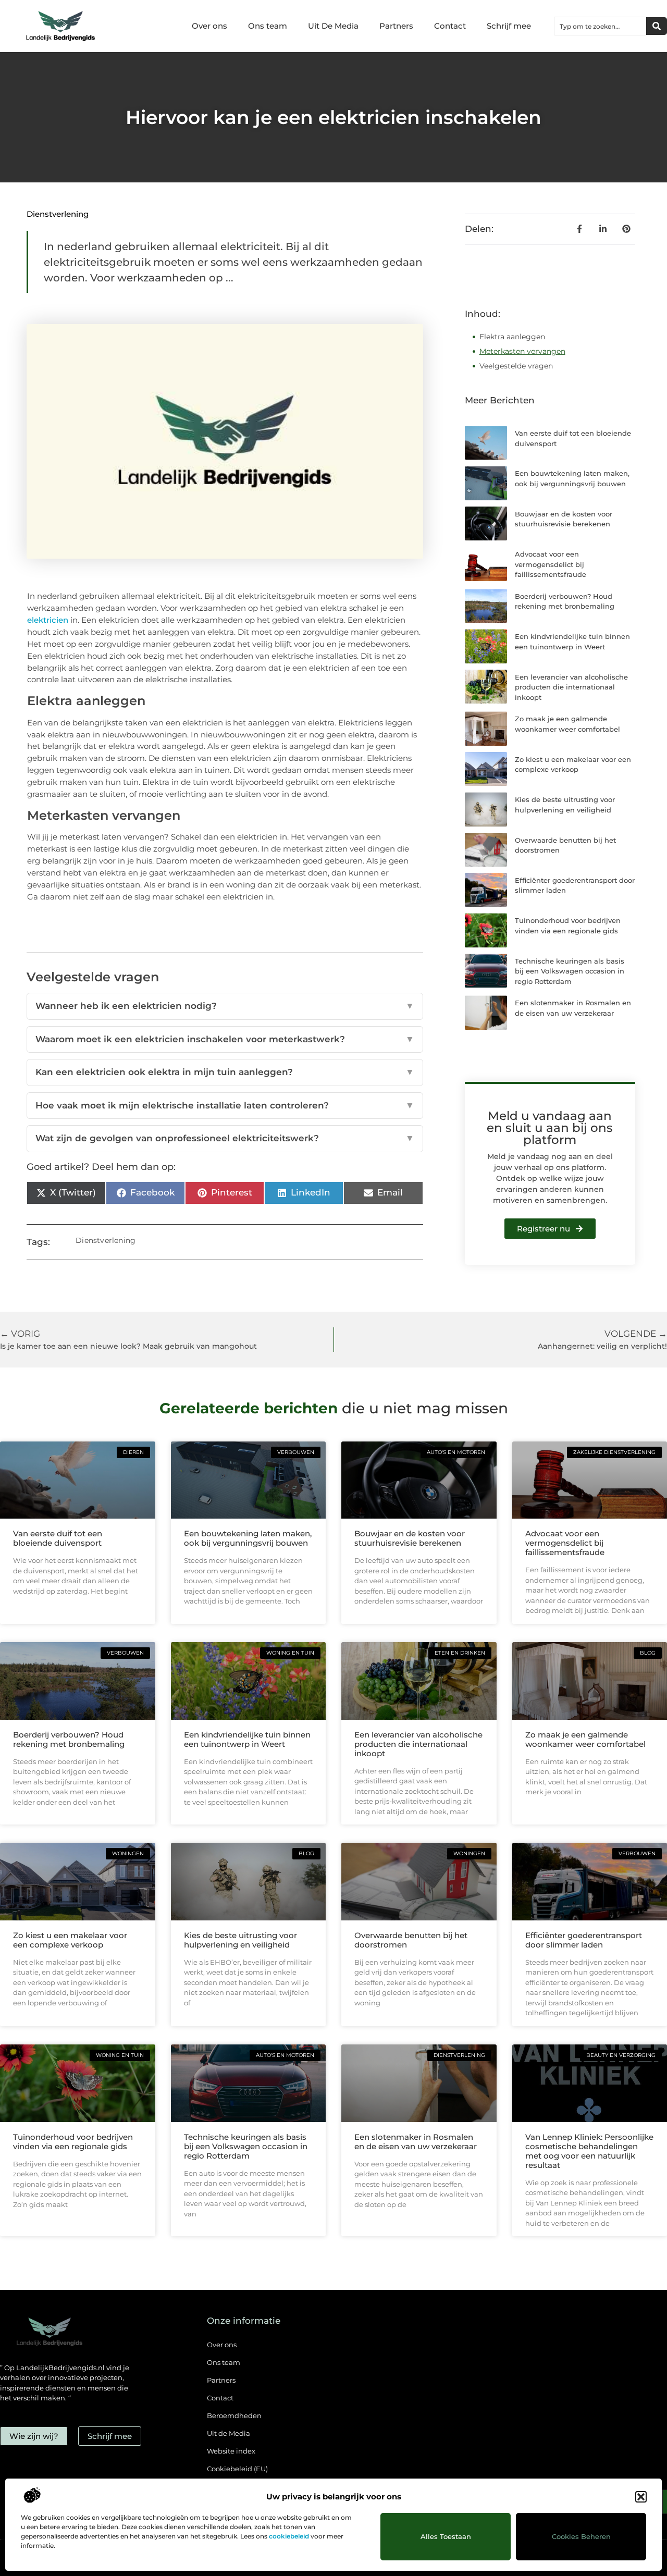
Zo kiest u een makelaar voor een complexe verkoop (70, 1940)
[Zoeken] (657, 26)
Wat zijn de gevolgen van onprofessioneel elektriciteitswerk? (225, 1138)
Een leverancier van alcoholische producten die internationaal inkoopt (571, 687)
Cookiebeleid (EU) (237, 2469)
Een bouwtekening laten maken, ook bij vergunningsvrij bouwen (248, 1538)
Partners (396, 26)
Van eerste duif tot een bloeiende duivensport (58, 1538)
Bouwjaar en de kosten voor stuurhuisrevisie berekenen (410, 1538)
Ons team (268, 26)
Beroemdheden (234, 2415)
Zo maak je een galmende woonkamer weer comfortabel (585, 1739)
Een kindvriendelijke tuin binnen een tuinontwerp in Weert (247, 1739)
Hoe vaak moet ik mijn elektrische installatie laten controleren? (225, 1105)
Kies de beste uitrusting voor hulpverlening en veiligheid (240, 1940)
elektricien (48, 620)
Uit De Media (333, 26)
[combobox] (600, 26)
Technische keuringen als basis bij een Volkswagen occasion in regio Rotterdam (570, 971)
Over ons (209, 26)
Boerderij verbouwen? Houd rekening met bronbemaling (69, 1739)
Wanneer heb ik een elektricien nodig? (225, 1006)
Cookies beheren (581, 2536)
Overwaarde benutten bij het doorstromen (411, 1940)
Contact (450, 26)
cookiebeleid (289, 2536)
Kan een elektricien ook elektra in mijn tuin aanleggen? (225, 1072)
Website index (231, 2451)
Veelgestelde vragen (516, 366)
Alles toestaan (446, 2536)
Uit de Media (228, 2433)
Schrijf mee (509, 26)
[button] (641, 2497)
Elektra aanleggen (512, 337)
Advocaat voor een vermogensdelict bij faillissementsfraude (551, 564)
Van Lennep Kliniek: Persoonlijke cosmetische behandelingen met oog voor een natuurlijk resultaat (589, 2151)
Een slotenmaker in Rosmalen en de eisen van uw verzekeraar (416, 2142)
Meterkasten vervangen (522, 351)
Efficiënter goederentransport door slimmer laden (584, 1940)
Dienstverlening (58, 214)
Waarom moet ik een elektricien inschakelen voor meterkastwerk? (225, 1039)
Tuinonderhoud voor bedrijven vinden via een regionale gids (73, 2142)
